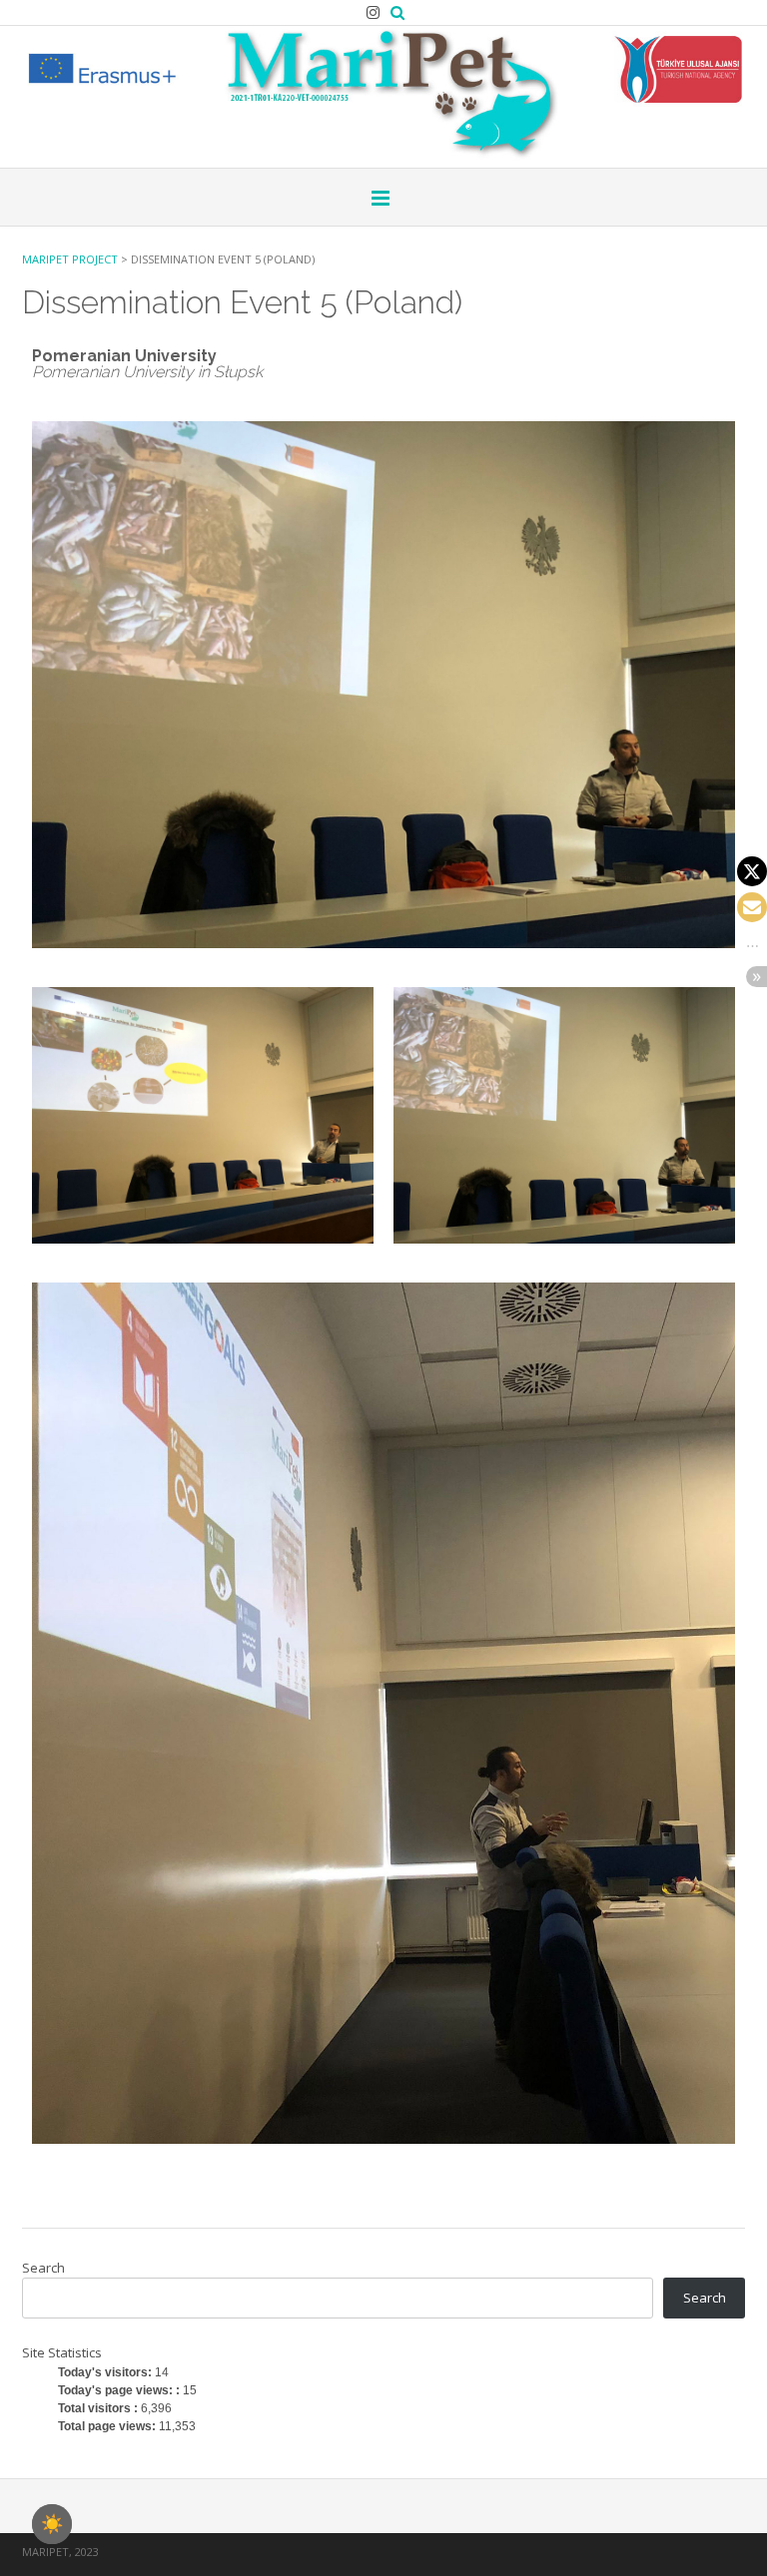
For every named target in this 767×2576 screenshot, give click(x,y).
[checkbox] (52, 2524)
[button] (752, 871)
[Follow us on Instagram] (373, 12)
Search (43, 2268)
